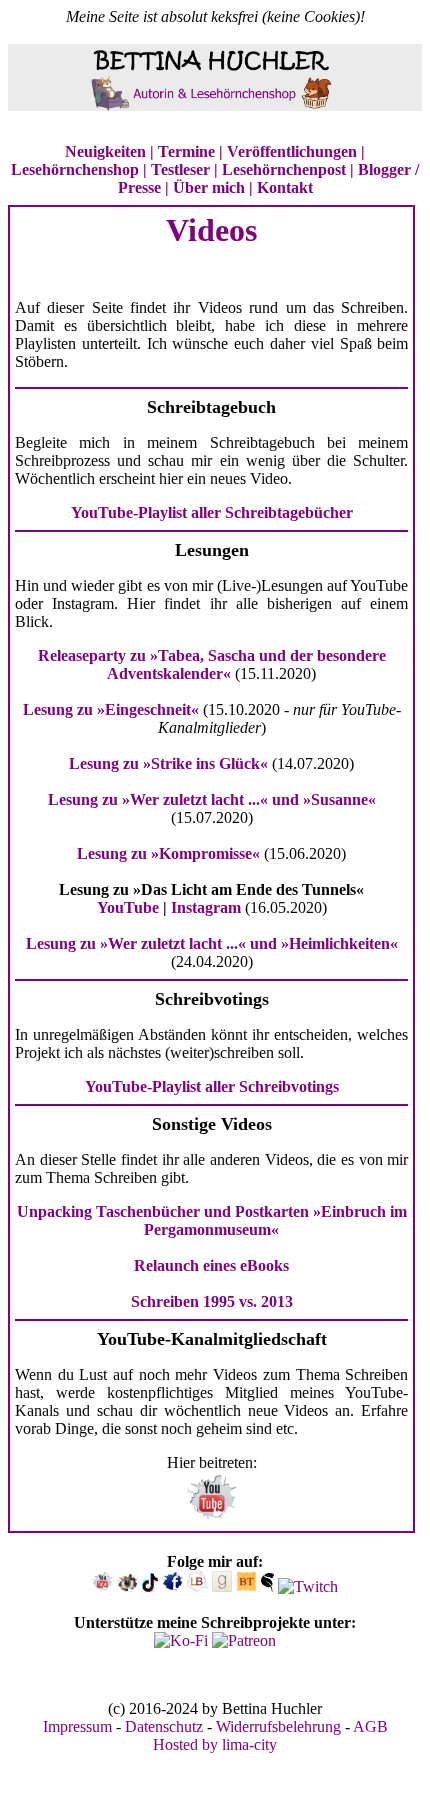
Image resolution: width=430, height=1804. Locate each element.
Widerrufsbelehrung (278, 1726)
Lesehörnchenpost (284, 169)
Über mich (209, 187)
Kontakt (285, 187)
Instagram (206, 907)
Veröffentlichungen (292, 151)
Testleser (180, 169)
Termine (186, 151)
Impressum (77, 1726)
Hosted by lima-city (215, 1744)
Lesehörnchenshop (75, 169)
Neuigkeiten (105, 151)
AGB (370, 1726)
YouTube (128, 907)
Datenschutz (164, 1726)
